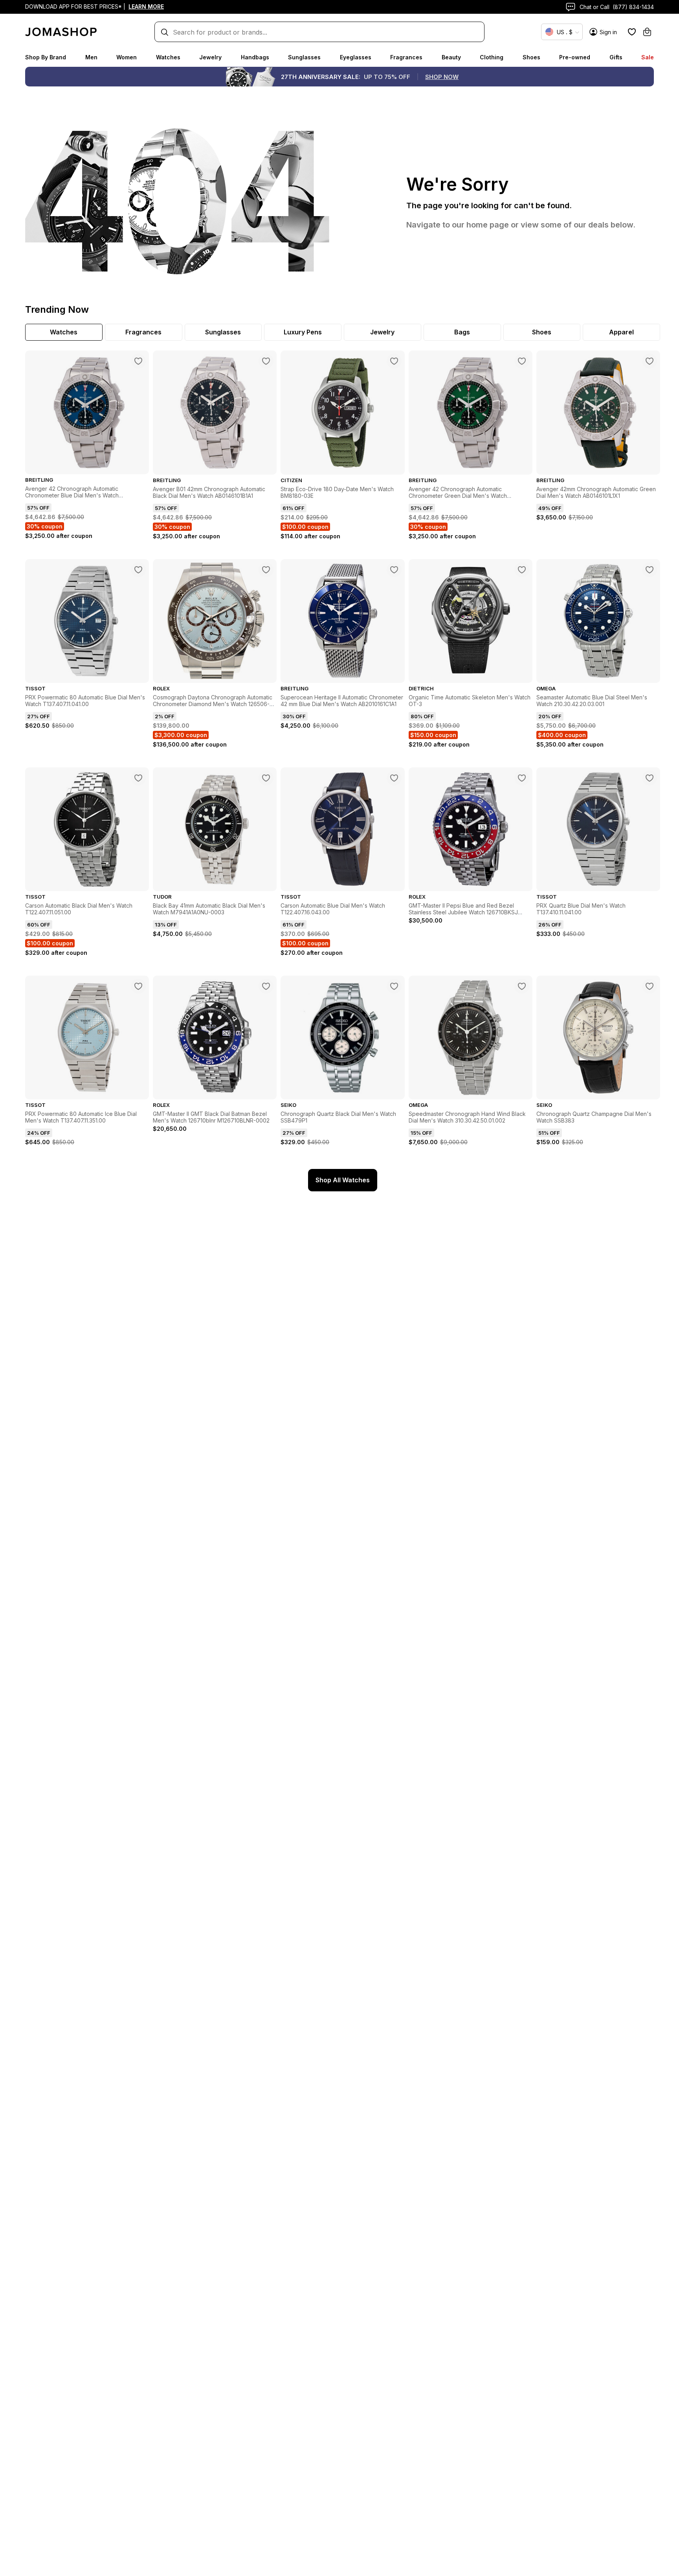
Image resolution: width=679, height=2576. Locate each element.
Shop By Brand (46, 57)
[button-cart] (647, 32)
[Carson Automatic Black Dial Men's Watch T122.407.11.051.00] (138, 778)
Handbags (255, 57)
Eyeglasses (356, 57)
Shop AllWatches (343, 1180)
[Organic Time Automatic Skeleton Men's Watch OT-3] (522, 570)
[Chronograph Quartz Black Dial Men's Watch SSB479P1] (394, 986)
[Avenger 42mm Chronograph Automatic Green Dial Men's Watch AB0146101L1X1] (650, 361)
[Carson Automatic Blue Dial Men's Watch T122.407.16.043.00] (394, 778)
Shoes (531, 57)
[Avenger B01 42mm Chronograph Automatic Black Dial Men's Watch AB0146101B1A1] (266, 361)
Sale (648, 57)
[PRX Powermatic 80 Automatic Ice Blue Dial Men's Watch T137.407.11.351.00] (138, 986)
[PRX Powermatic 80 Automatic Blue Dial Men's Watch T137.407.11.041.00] (138, 570)
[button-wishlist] (632, 32)
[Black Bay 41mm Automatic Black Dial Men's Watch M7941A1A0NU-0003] (266, 778)
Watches (168, 57)
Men (91, 57)
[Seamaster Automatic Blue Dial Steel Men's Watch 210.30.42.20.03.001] (650, 570)
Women (127, 57)
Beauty (451, 57)
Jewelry (210, 57)
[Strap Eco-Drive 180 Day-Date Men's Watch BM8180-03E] (394, 361)
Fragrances (406, 57)
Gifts (616, 57)
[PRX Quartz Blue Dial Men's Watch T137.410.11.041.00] (650, 778)
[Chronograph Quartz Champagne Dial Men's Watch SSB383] (650, 986)
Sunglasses (304, 57)
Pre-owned (575, 57)
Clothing (492, 57)
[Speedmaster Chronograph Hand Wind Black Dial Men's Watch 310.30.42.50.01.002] (522, 986)
